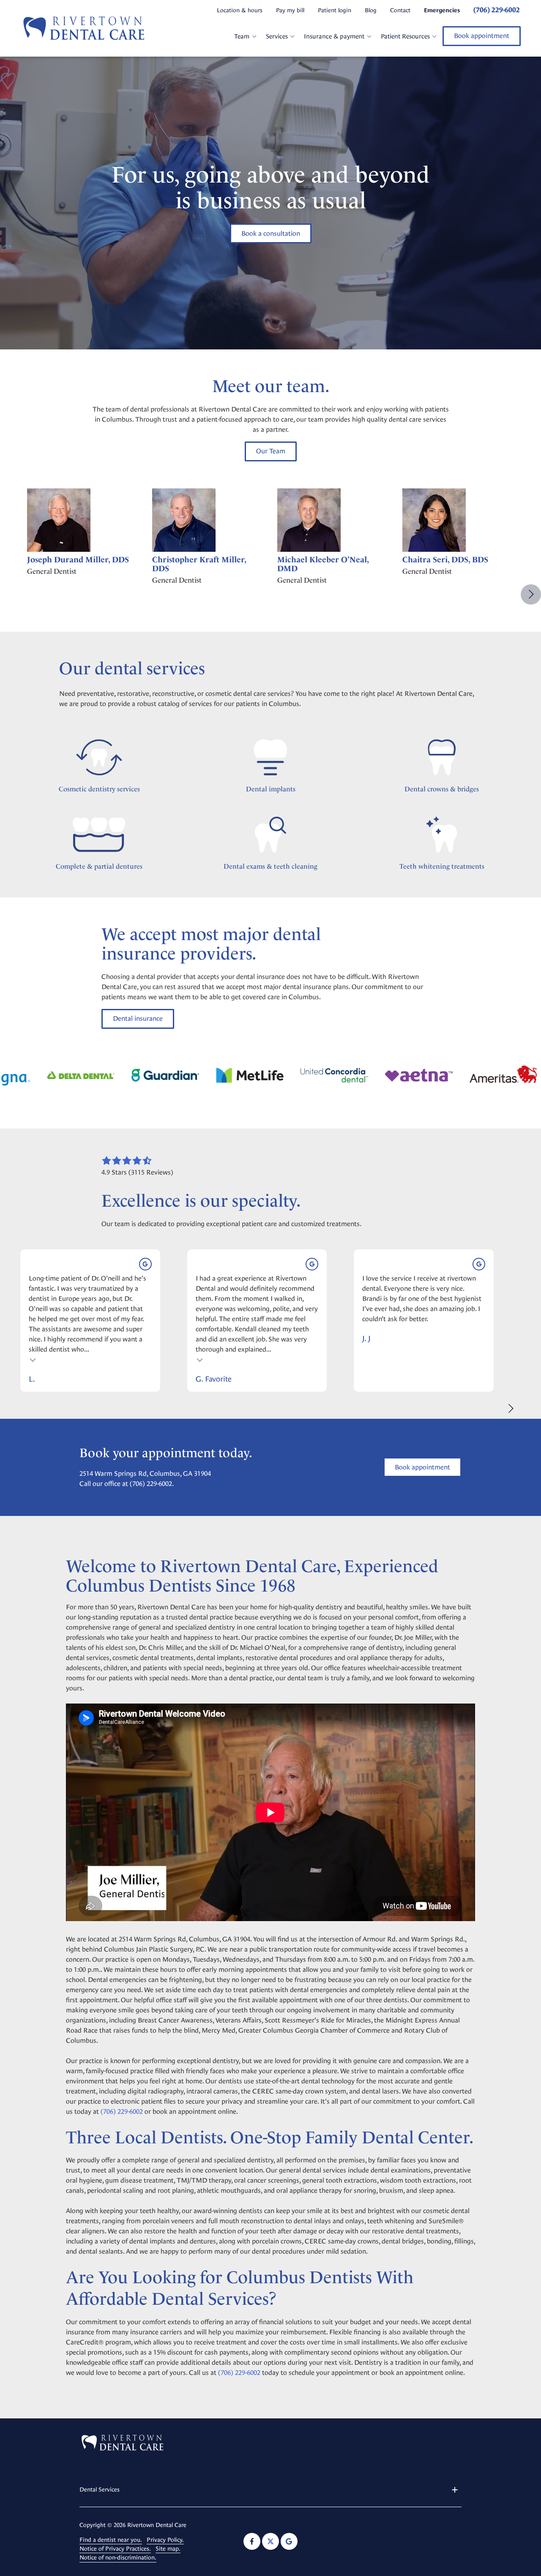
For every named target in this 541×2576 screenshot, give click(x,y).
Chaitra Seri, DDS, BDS (445, 560)
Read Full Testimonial (33, 1359)
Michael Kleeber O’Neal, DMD (323, 564)
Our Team (271, 451)
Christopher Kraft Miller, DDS (199, 564)
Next (531, 594)
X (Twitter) (270, 2541)
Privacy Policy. (165, 2540)
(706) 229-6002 (151, 1484)
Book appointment (482, 36)
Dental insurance (138, 1018)
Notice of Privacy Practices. (115, 2549)
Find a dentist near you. (111, 2540)
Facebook (252, 2541)
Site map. (168, 2549)
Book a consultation (271, 233)
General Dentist (52, 571)
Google (289, 2541)
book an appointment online (194, 2111)
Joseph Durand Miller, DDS (78, 560)
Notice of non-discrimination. (118, 2557)
